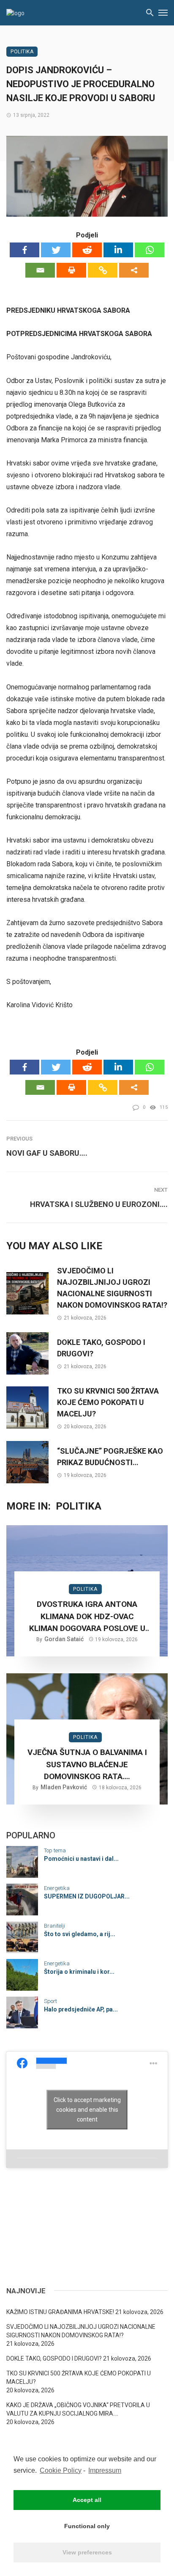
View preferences (87, 2552)
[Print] (71, 270)
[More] (134, 270)
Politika (22, 52)
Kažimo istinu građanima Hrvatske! (60, 2312)
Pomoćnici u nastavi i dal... (81, 1859)
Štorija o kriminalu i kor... (79, 1972)
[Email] (40, 270)
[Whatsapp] (150, 250)
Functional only (87, 2526)
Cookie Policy (61, 2470)
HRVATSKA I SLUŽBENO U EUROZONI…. (99, 1204)
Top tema (55, 1850)
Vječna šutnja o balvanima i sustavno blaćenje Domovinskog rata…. (87, 1764)
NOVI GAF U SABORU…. (47, 1153)
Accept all (87, 2500)
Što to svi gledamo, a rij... (80, 1934)
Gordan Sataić (64, 1639)
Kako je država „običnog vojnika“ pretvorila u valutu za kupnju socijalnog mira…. (78, 2409)
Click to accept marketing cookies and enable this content (87, 2109)
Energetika (57, 1888)
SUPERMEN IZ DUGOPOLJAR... (87, 1896)
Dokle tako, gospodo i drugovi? (101, 1348)
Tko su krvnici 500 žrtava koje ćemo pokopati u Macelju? (108, 1402)
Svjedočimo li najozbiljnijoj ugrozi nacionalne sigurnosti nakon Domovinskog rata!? (112, 1288)
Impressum (105, 2470)
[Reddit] (87, 250)
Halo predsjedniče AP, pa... (81, 2009)
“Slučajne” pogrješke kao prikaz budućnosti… (110, 1457)
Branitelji (54, 1926)
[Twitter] (56, 250)
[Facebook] (24, 250)
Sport (50, 2001)
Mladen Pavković (64, 1787)
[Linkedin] (118, 250)
